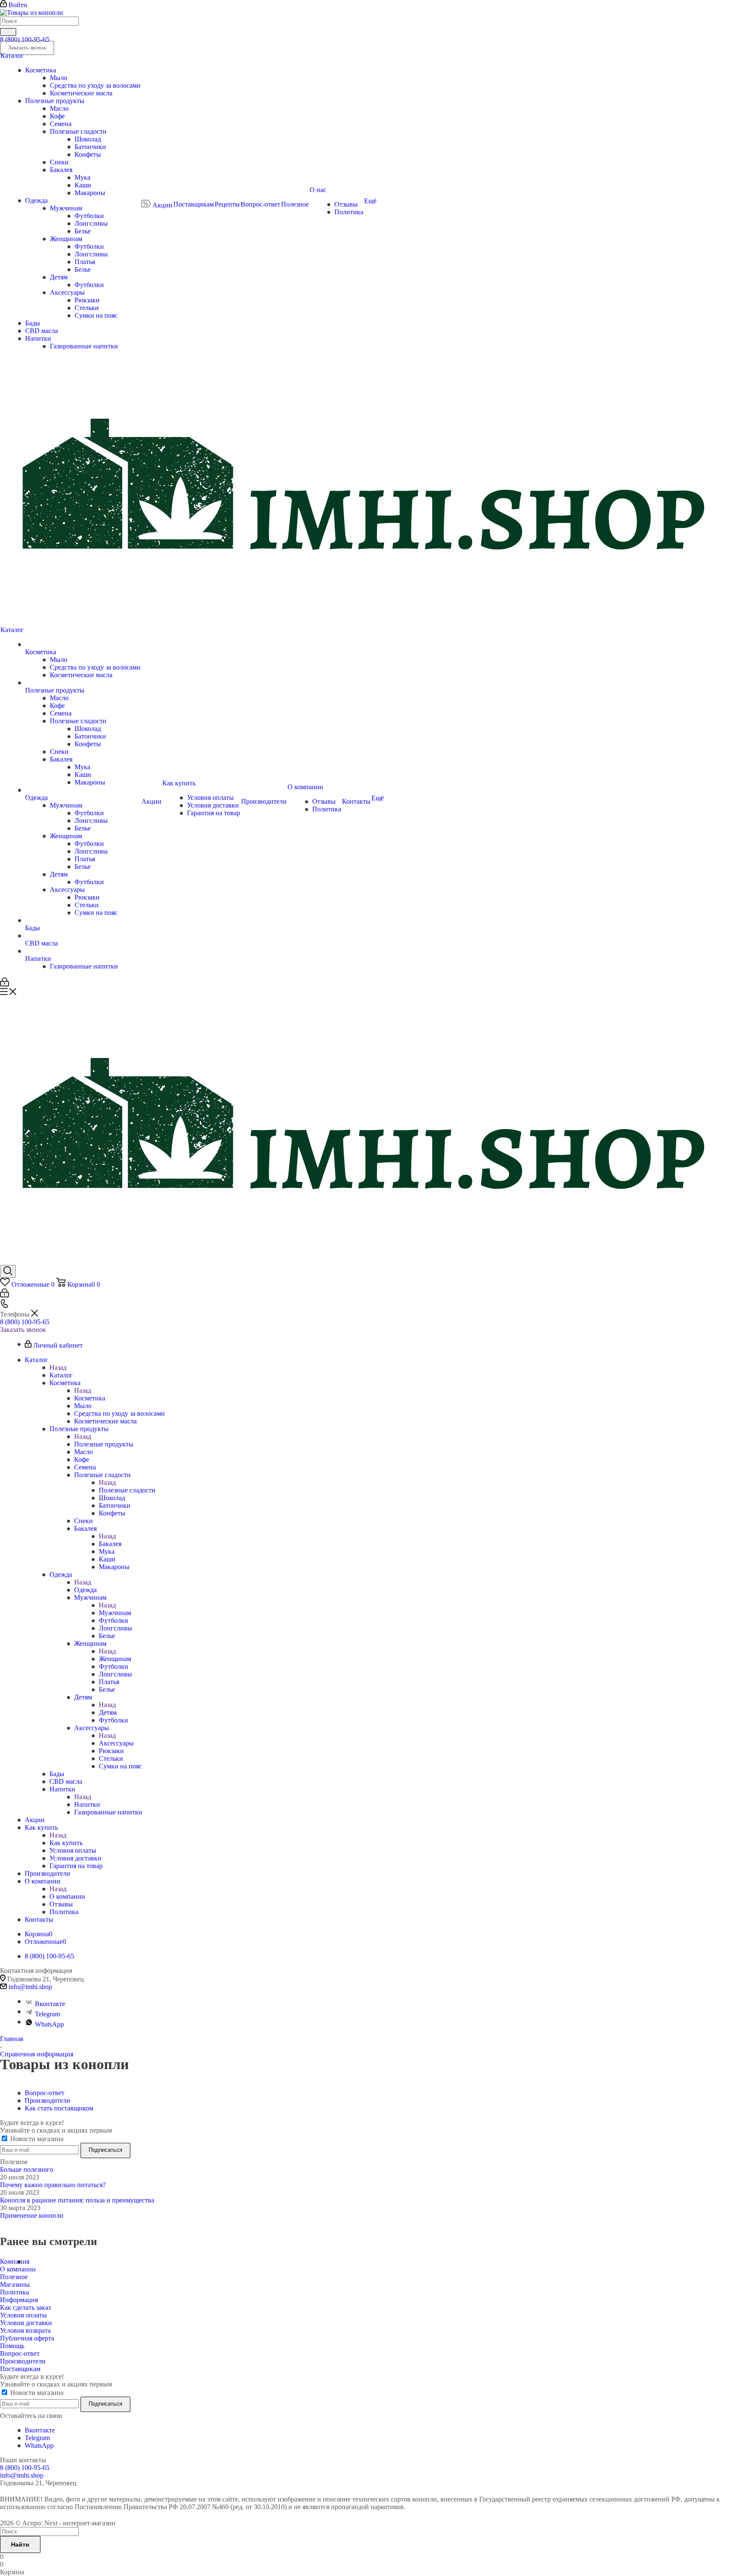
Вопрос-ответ (20, 2353)
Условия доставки (26, 2323)
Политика (14, 2292)
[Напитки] (83, 951)
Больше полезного (27, 2169)
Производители (23, 2361)
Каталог (61, 1375)
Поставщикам (20, 2369)
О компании (67, 1896)
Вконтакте (50, 2004)
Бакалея (110, 1544)
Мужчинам (115, 1613)
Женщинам (115, 1659)
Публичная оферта (27, 2338)
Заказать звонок (23, 1330)
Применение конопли (32, 2215)
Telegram (47, 2014)
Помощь (12, 2346)
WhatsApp (49, 2024)
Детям (108, 1712)
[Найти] (8, 32)
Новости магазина (36, 2139)
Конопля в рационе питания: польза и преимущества (77, 2200)
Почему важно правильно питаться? (53, 2185)
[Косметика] (83, 644)
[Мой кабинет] (4, 984)
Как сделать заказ (25, 2307)
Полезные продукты (104, 1444)
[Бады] (83, 920)
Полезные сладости (127, 1490)
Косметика (90, 1398)
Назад (58, 1367)
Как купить (66, 1843)
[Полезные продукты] (83, 683)
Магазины (15, 2284)
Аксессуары (116, 1743)
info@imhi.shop (30, 1987)
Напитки (87, 1804)
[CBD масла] (83, 936)
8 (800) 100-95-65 (25, 39)
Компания (15, 2261)
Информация (19, 2300)
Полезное (14, 2277)
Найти (20, 2544)
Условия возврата (25, 2330)
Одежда (85, 1590)
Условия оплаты (23, 2315)
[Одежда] (83, 790)
